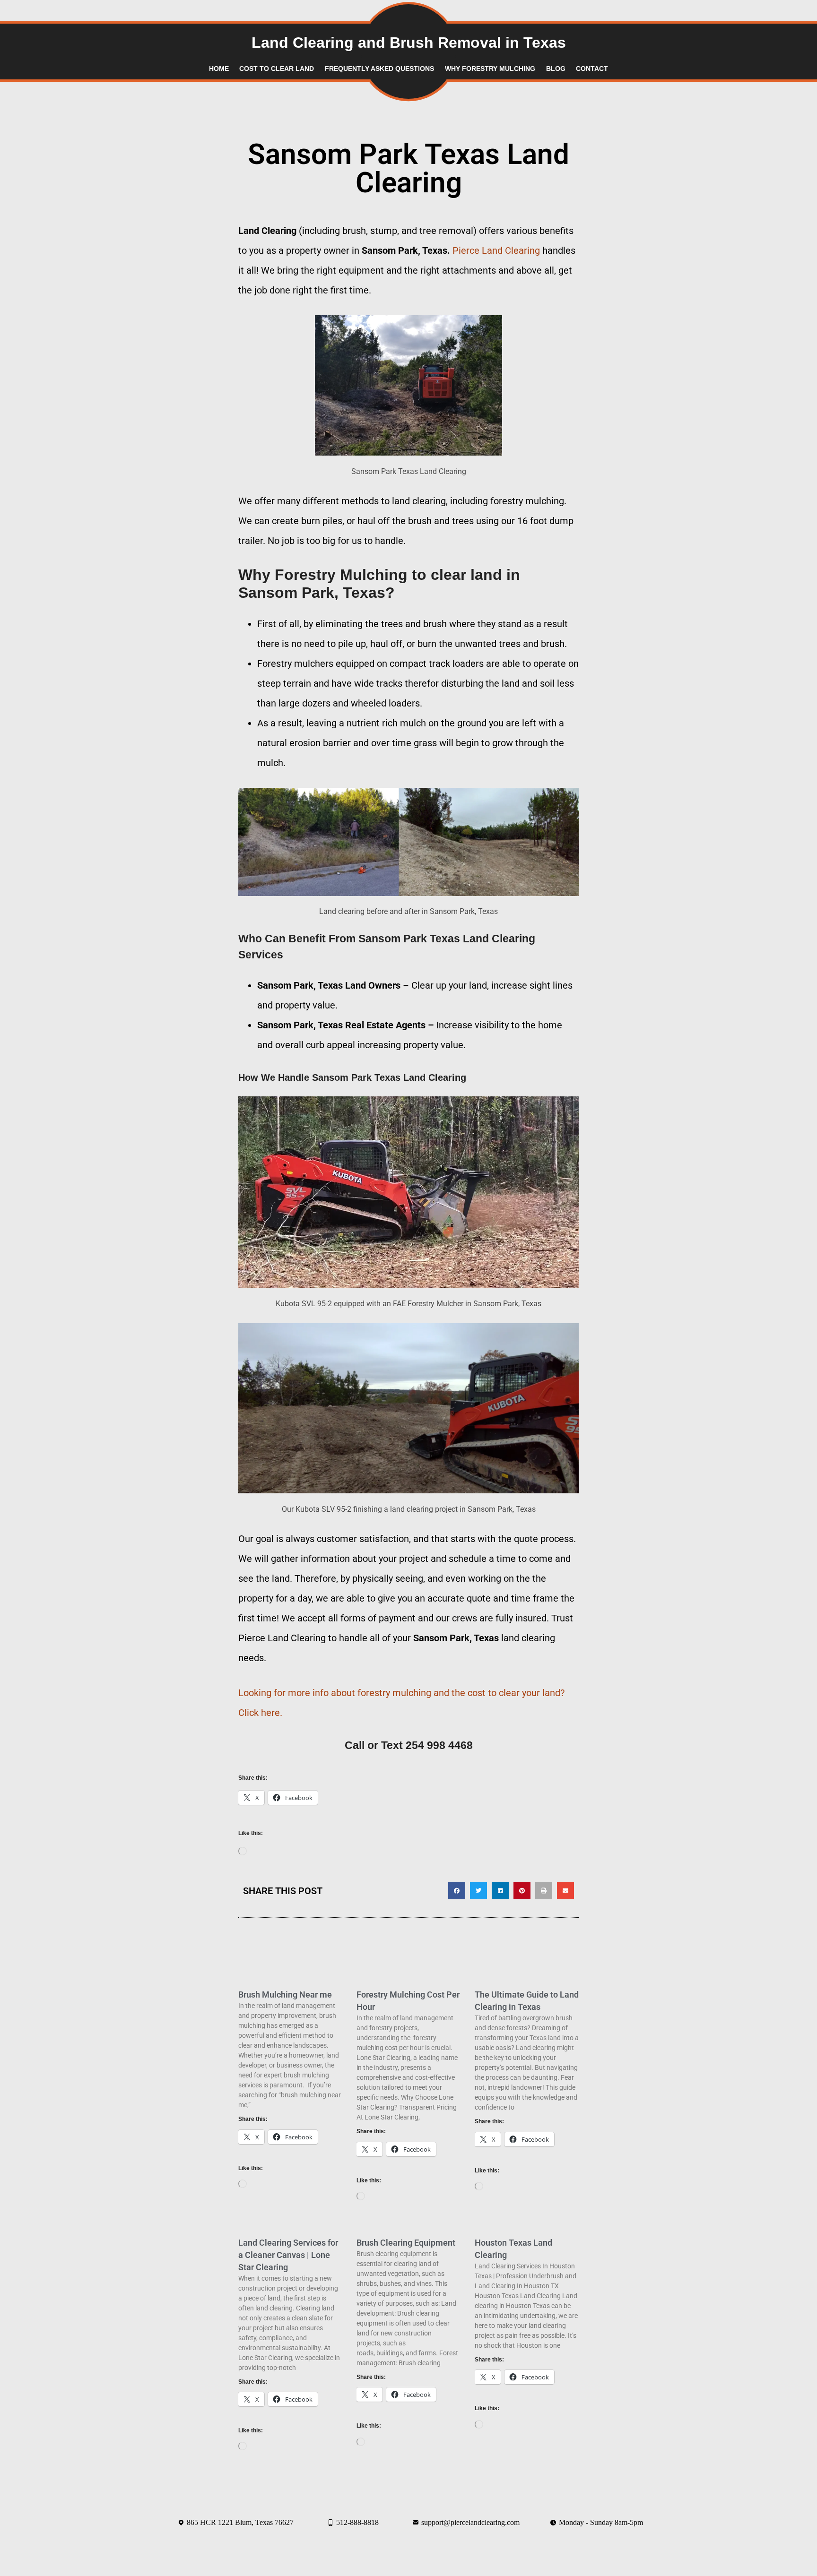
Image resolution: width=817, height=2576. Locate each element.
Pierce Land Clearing (496, 250)
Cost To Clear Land (277, 69)
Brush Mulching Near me (285, 1994)
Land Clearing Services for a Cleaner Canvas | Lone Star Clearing (288, 2255)
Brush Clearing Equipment (406, 2243)
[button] (457, 1891)
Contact (592, 69)
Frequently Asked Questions (379, 69)
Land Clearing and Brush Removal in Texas (409, 43)
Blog (556, 69)
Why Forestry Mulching (490, 69)
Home (219, 69)
